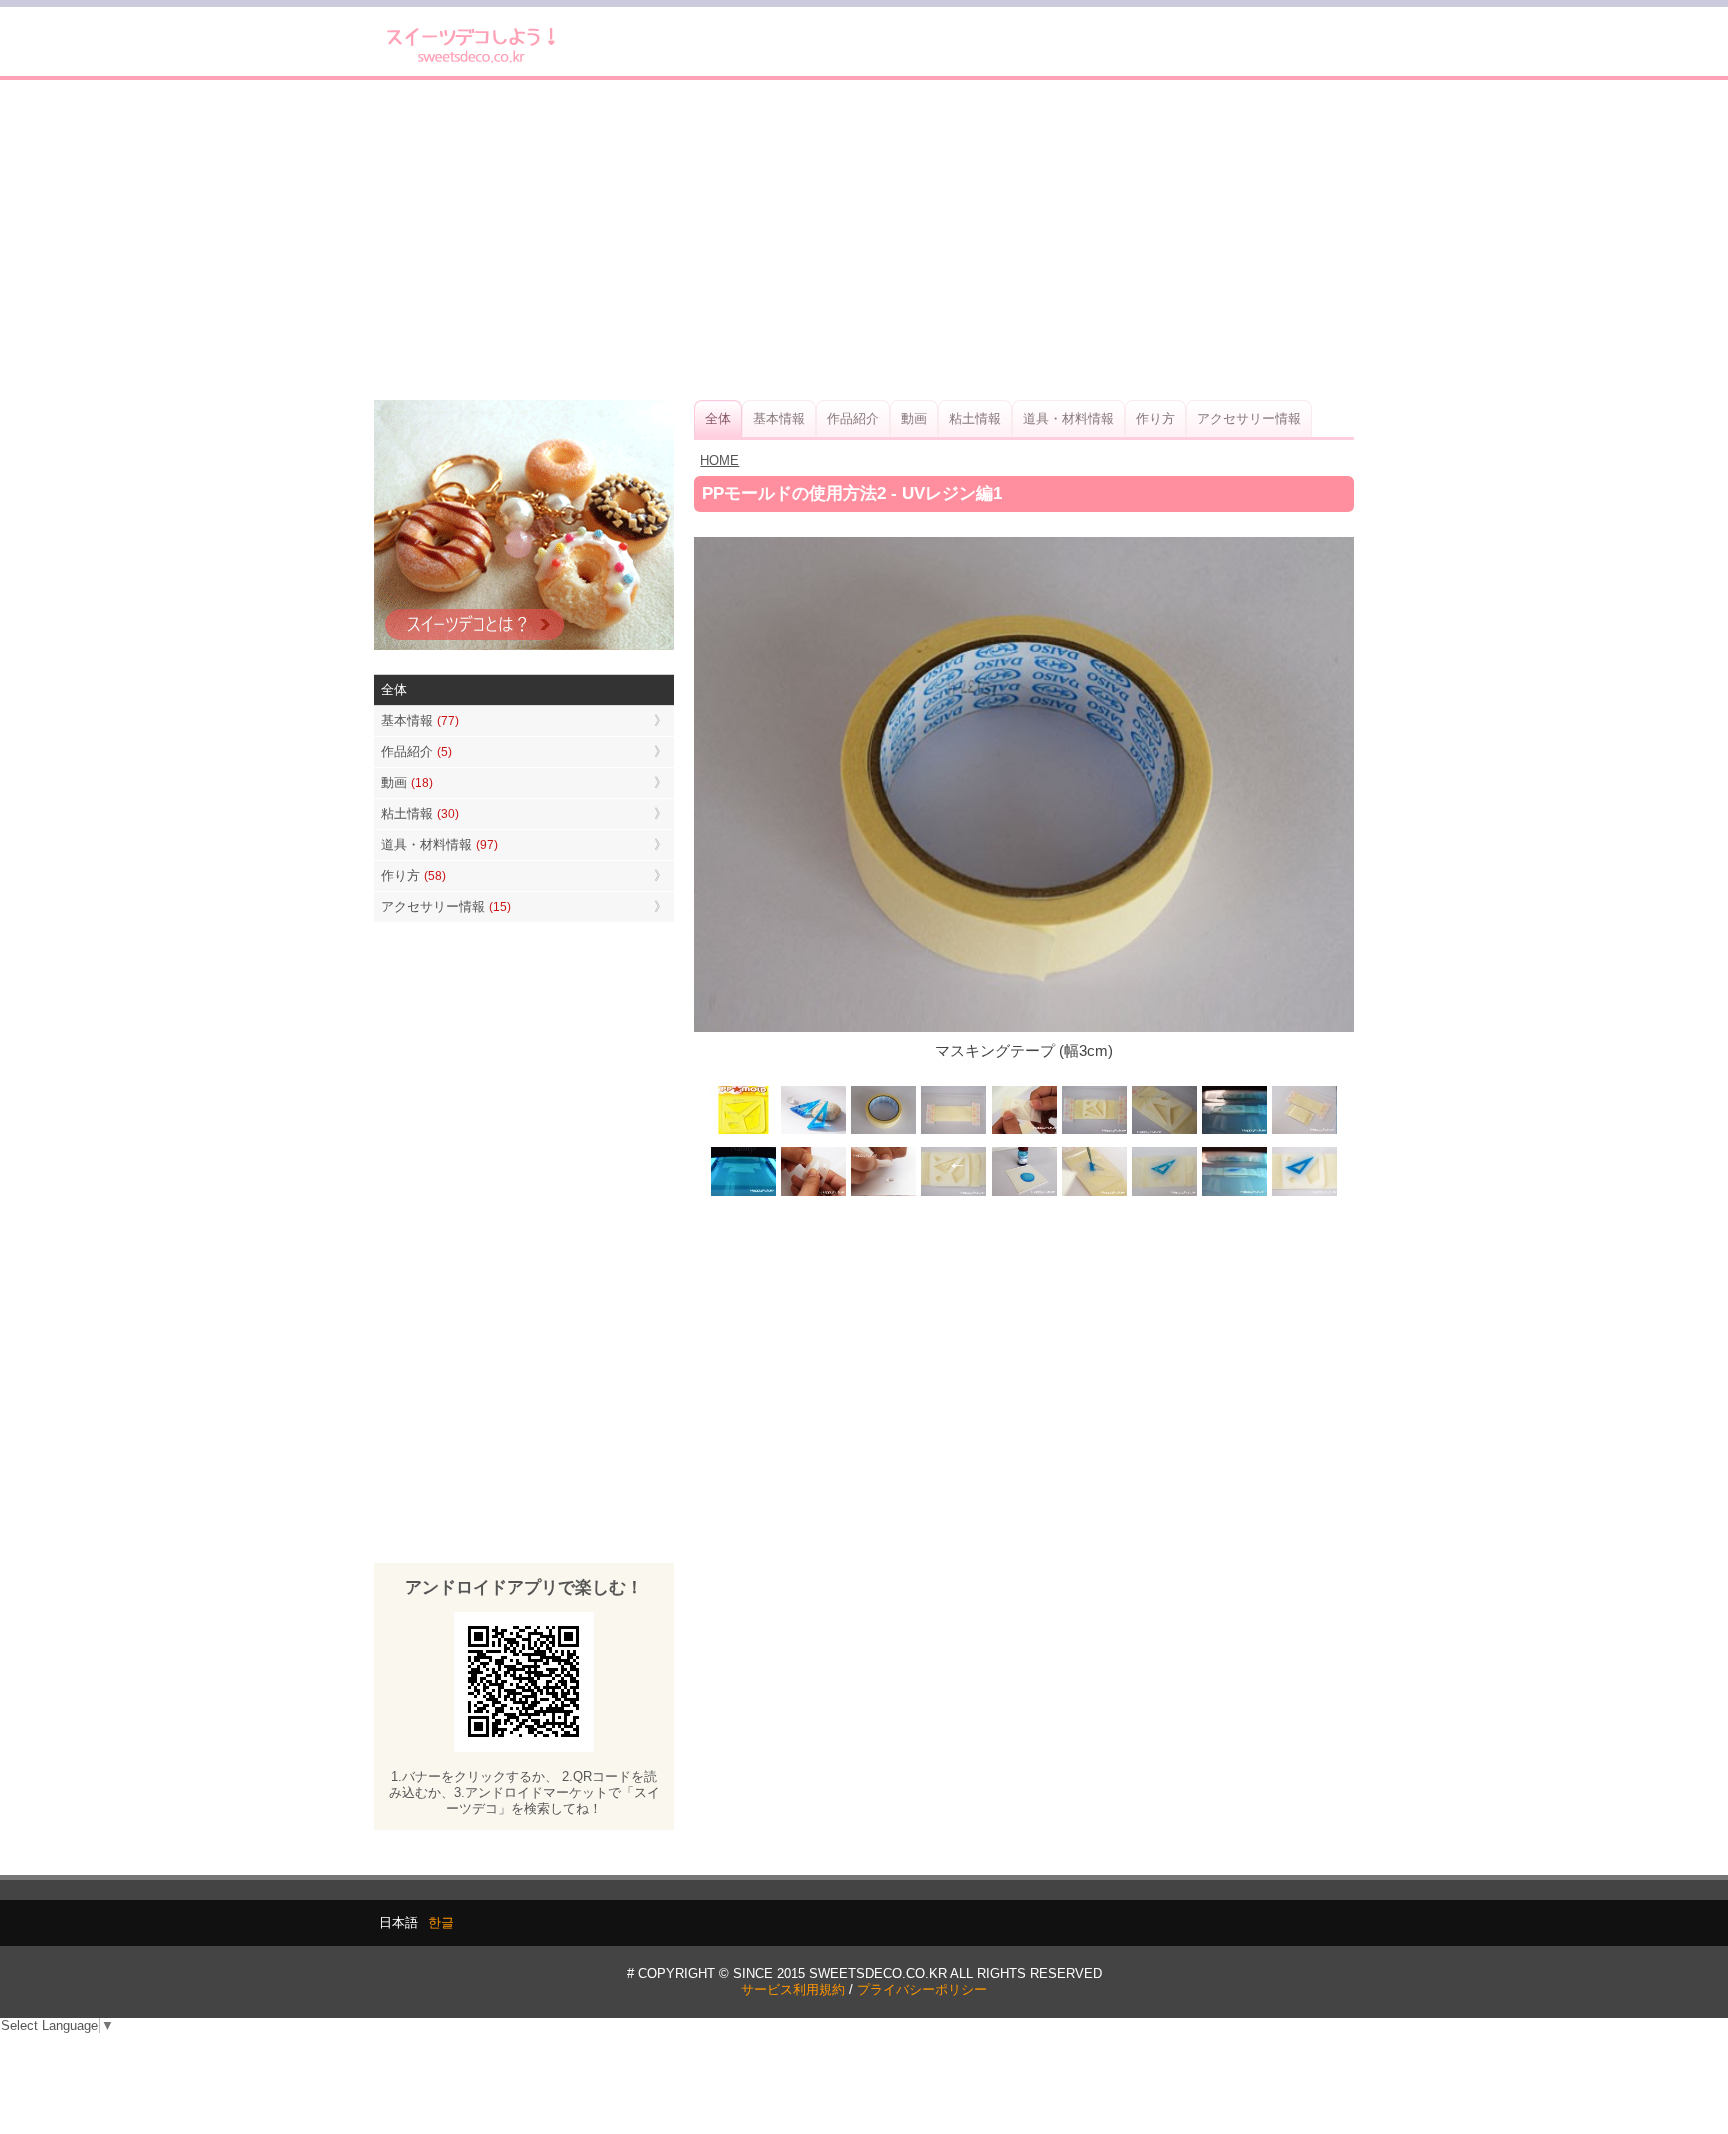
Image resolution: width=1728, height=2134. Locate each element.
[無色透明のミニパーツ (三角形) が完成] (884, 1193)
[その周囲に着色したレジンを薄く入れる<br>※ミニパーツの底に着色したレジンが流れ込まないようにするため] (1164, 1193)
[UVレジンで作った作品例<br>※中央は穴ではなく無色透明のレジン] (814, 1131)
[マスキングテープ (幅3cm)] (884, 1131)
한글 (441, 1922)
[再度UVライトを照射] (744, 1193)
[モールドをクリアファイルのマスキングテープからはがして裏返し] (1304, 1131)
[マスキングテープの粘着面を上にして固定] (954, 1131)
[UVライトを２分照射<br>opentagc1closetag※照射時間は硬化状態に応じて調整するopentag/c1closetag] (1234, 1131)
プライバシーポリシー (922, 1989)
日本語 (398, 1922)
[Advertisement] (864, 240)
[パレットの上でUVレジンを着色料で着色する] (1024, 1193)
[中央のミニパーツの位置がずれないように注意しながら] (1094, 1193)
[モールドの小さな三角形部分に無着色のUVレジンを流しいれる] (1164, 1131)
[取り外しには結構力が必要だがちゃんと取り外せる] (814, 1193)
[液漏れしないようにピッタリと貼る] (1024, 1131)
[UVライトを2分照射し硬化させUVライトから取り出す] (1234, 1193)
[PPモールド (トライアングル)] (744, 1131)
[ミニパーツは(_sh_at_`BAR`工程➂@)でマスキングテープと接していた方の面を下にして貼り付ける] (954, 1193)
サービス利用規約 (793, 1989)
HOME (719, 460)
